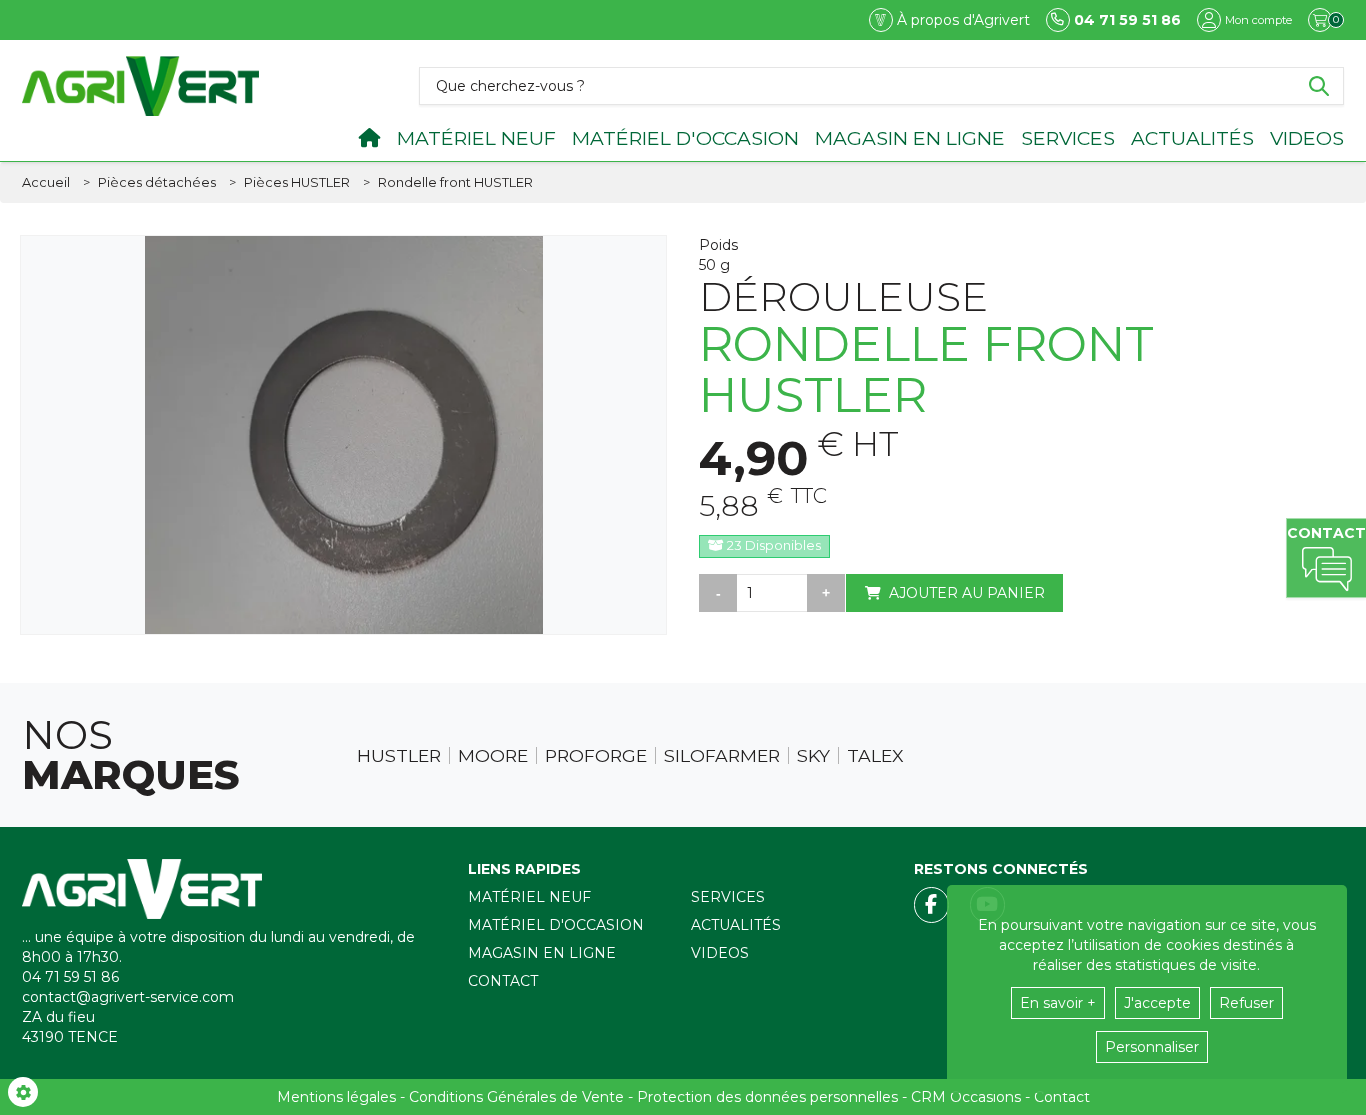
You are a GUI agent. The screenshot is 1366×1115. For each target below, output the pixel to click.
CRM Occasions (966, 1097)
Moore (493, 756)
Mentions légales (336, 1097)
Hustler (399, 756)
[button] (455, 183)
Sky (813, 756)
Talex (875, 756)
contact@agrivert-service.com (128, 997)
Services (1068, 138)
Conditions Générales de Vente (516, 1097)
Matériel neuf (476, 138)
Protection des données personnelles (767, 1097)
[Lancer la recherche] (1319, 86)
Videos (1307, 138)
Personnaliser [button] (1152, 1047)
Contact (503, 981)
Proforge (596, 756)
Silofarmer (722, 756)
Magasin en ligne (910, 138)
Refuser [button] (1246, 1003)
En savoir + (1058, 1003)
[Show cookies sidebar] (23, 1092)
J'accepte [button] (1157, 1003)
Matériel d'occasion (685, 138)
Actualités (1192, 138)
